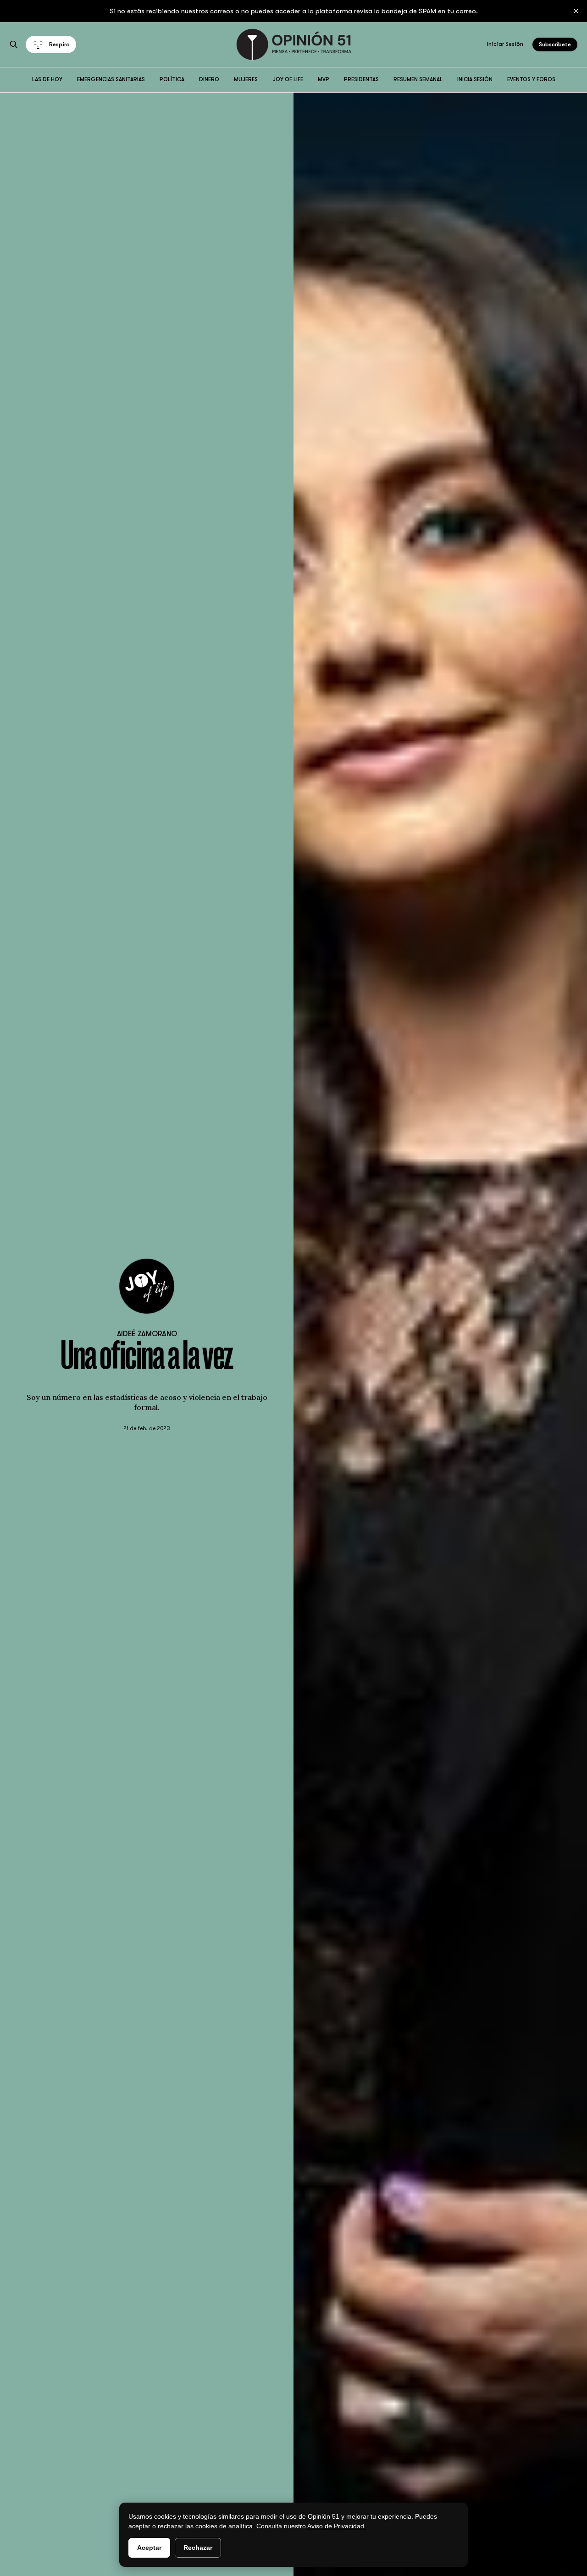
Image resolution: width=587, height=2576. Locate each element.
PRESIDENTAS (361, 79)
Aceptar (149, 2548)
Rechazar (198, 2548)
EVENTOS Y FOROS (531, 79)
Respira (59, 44)
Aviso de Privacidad (337, 2526)
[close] (576, 11)
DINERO (209, 79)
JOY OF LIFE (288, 79)
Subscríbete (555, 44)
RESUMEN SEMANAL (418, 79)
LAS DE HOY (47, 79)
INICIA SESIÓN (475, 79)
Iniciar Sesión (505, 44)
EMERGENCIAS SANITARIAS (111, 79)
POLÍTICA (172, 79)
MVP (324, 79)
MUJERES (246, 79)
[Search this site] (14, 44)
